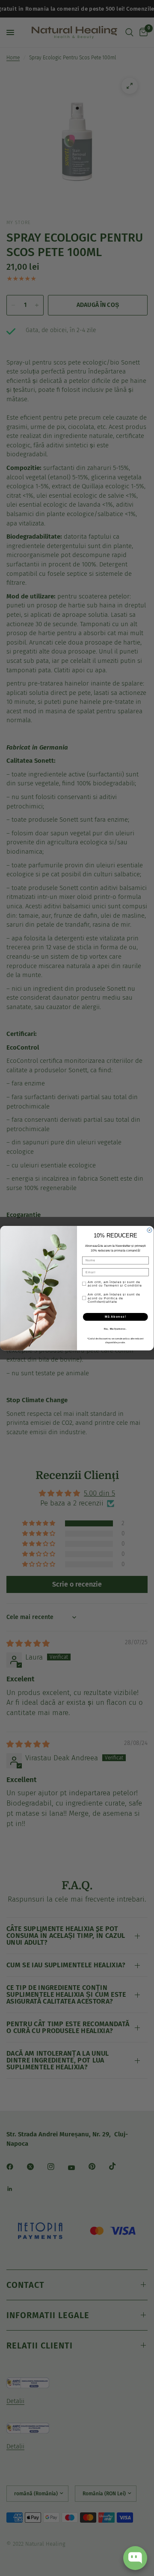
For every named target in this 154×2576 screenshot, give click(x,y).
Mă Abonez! (115, 1317)
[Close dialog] (150, 1230)
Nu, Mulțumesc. (115, 1328)
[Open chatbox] (135, 2558)
